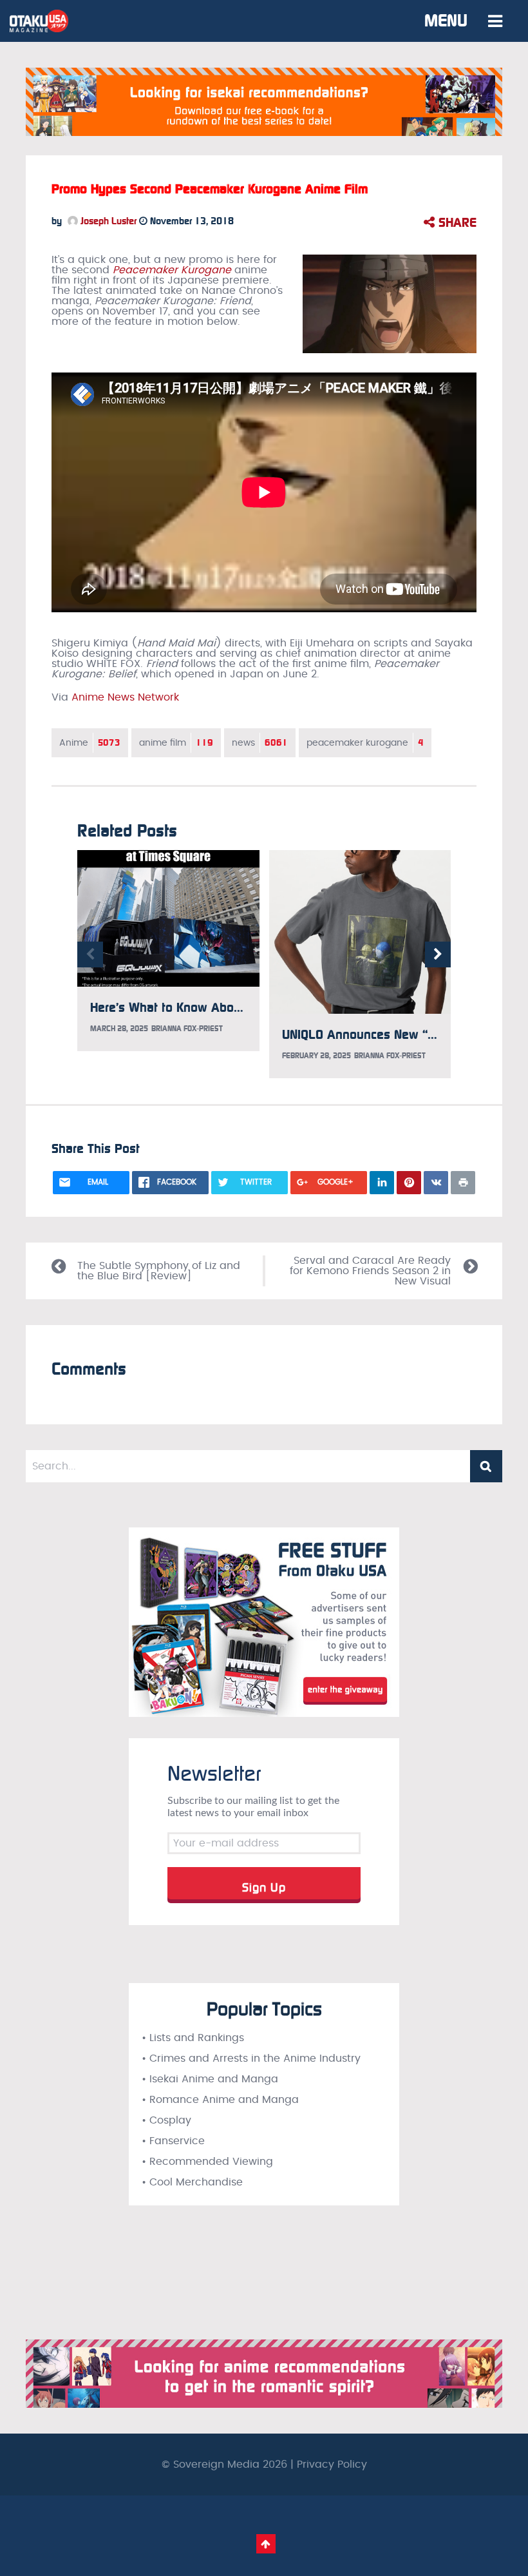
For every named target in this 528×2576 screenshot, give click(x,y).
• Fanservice (173, 2141)
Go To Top (266, 2544)
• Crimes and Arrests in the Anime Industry (251, 2058)
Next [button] (438, 954)
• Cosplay (166, 2120)
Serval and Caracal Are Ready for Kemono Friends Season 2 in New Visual (370, 1271)
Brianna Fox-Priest (187, 1029)
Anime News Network (125, 697)
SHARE (456, 222)
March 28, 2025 (119, 1029)
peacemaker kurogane (365, 743)
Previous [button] (90, 954)
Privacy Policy (332, 2465)
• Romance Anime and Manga (220, 2100)
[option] (168, 951)
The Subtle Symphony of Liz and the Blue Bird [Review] (159, 1271)
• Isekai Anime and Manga (210, 2079)
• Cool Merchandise (192, 2182)
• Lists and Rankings (193, 2038)
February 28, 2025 (316, 1056)
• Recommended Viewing (207, 2162)
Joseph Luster (107, 221)
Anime (90, 743)
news (260, 743)
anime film (176, 743)
